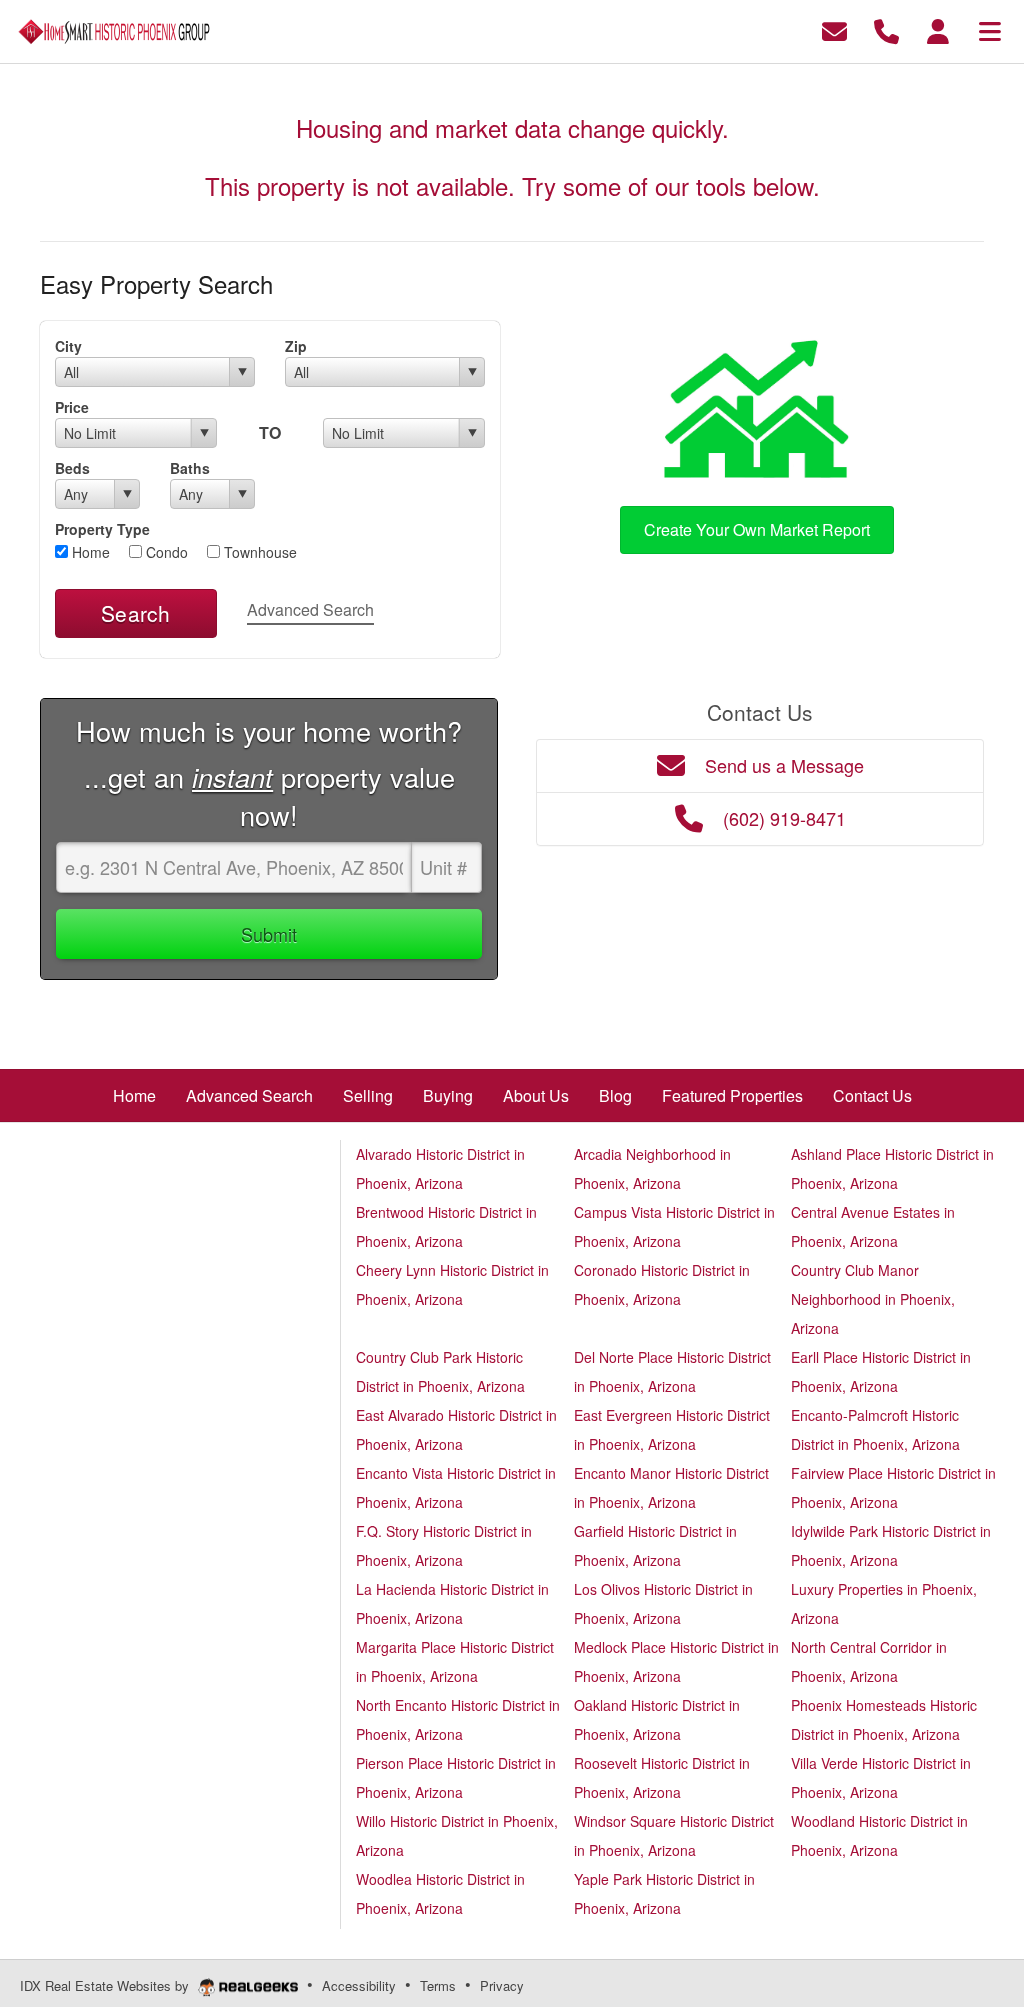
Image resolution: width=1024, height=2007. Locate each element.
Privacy (502, 1985)
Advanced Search (310, 609)
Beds (72, 468)
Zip (296, 346)
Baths (190, 468)
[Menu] (990, 29)
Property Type (102, 529)
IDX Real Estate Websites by (106, 1985)
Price (72, 407)
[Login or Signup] (938, 29)
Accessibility (359, 1985)
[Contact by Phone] (886, 29)
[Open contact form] (834, 29)
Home (89, 552)
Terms (438, 1985)
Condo (165, 552)
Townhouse (258, 552)
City (68, 346)
